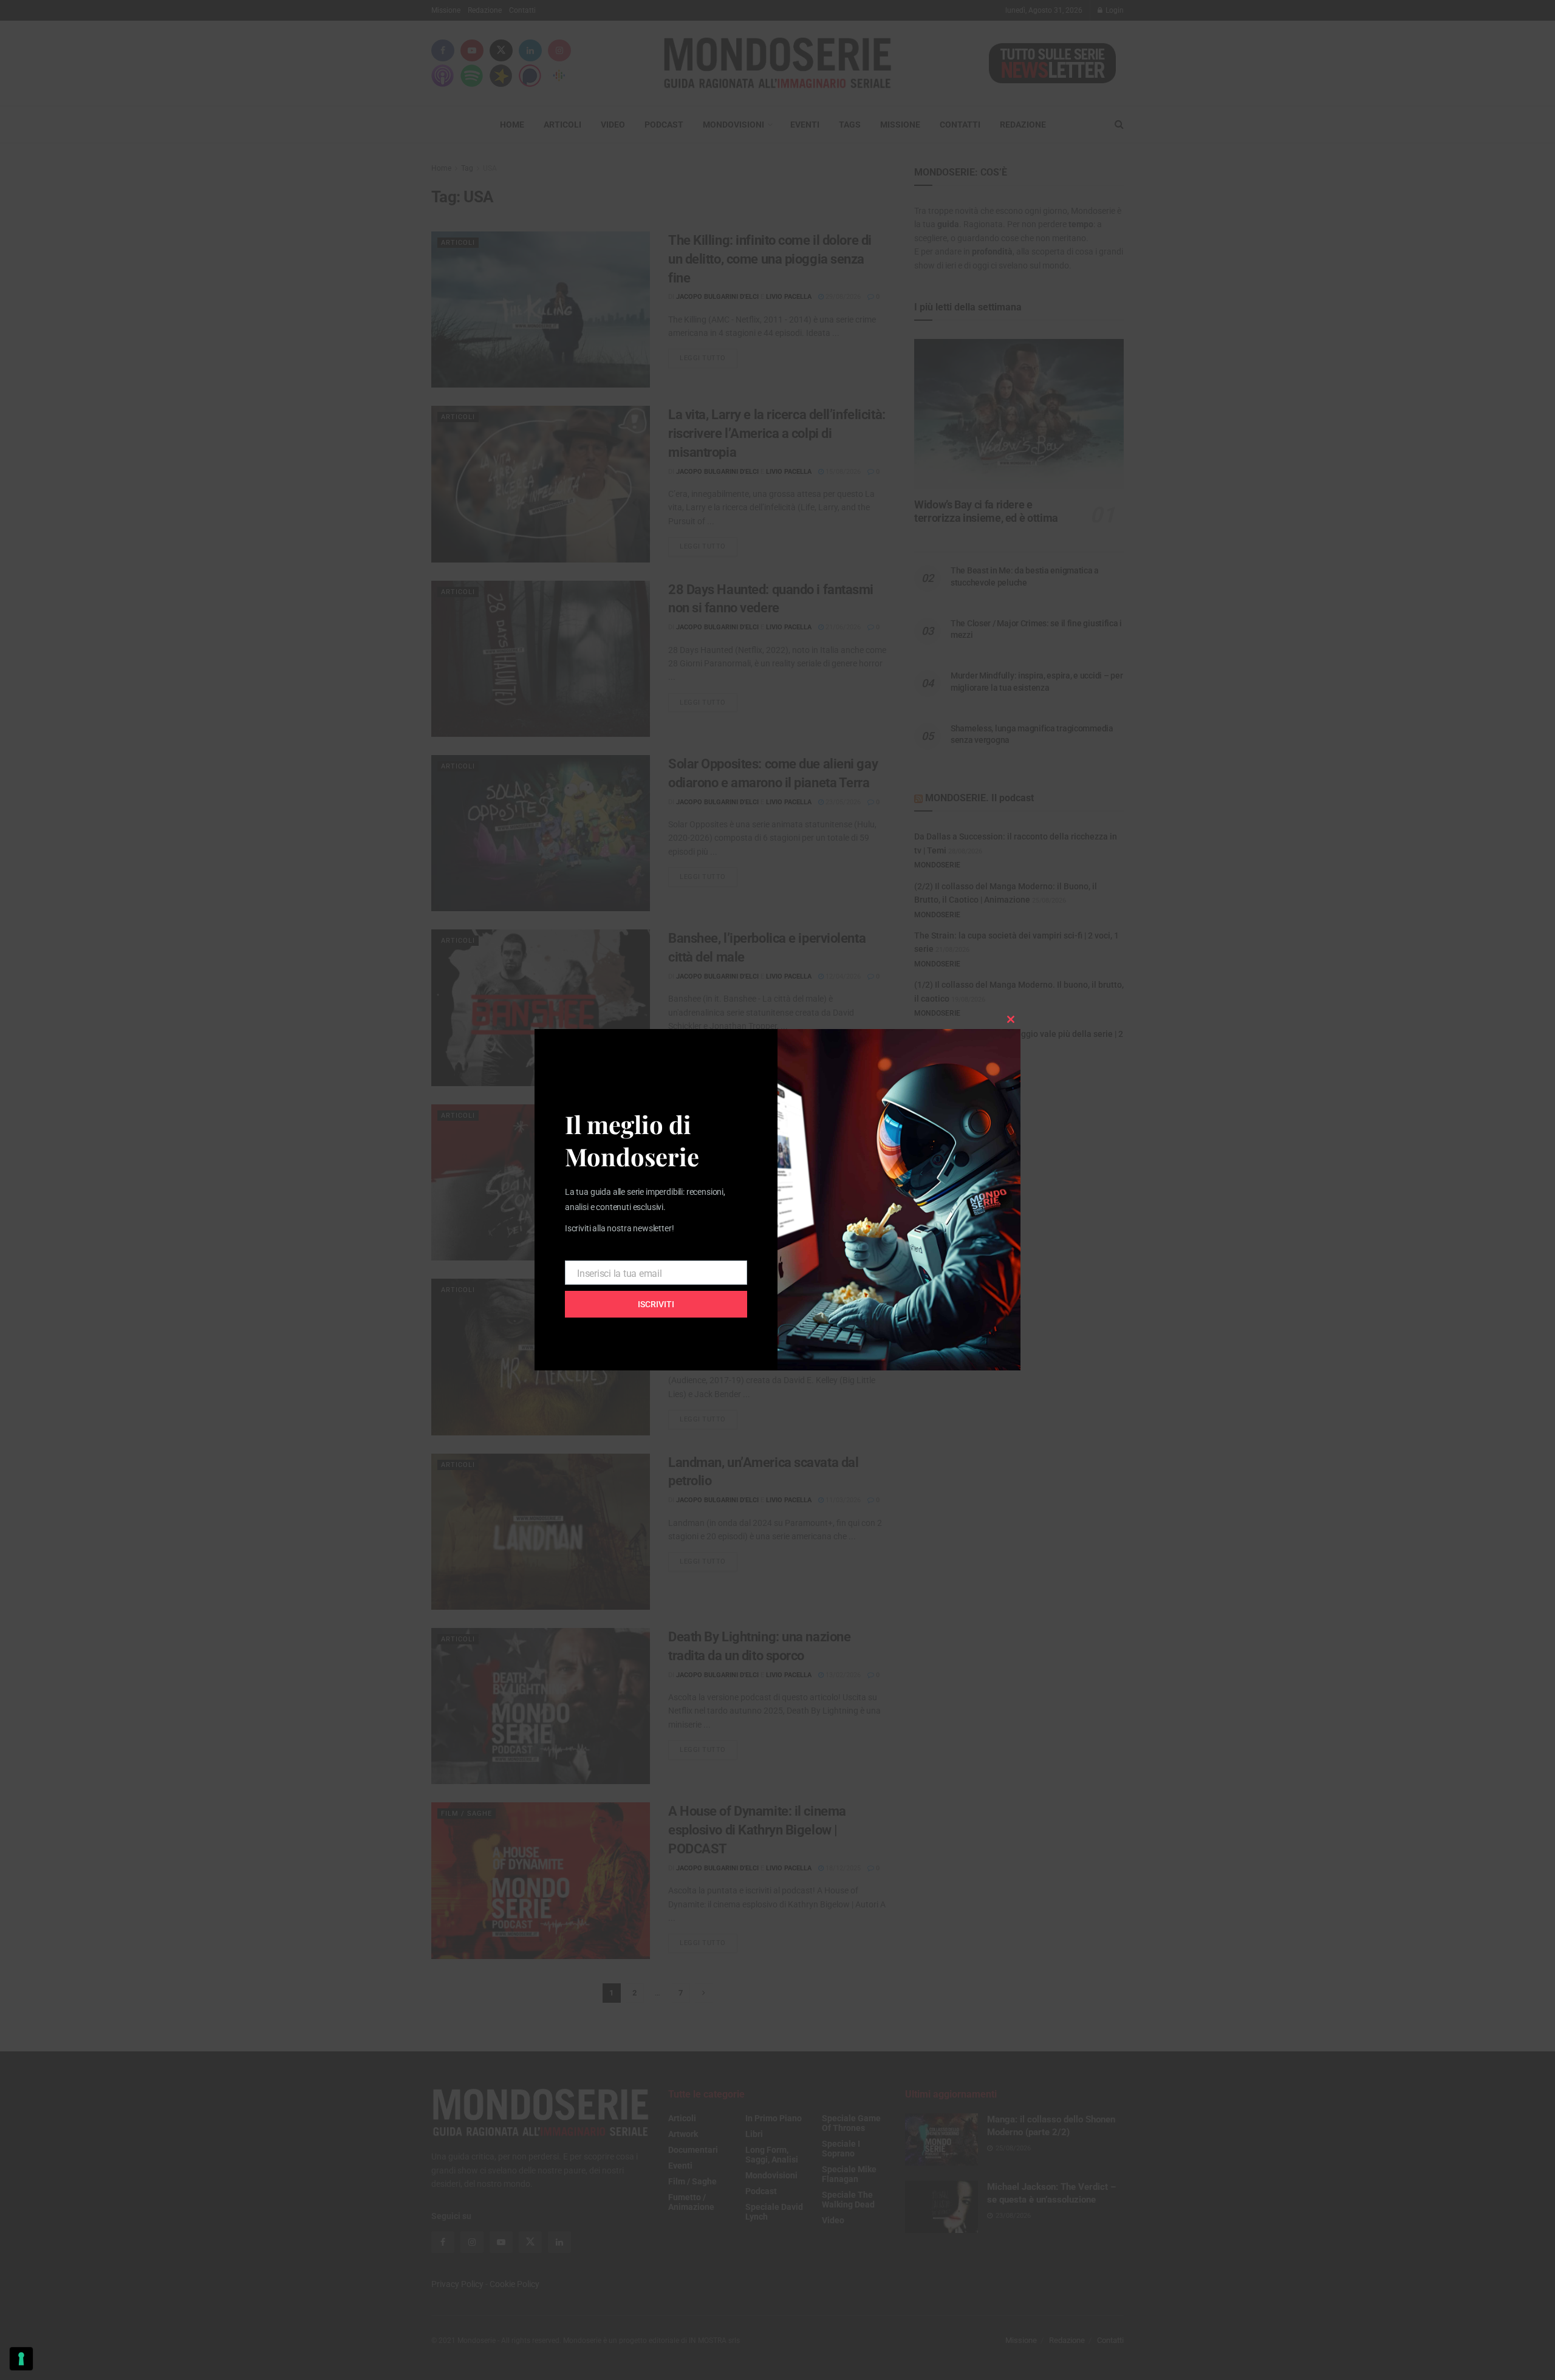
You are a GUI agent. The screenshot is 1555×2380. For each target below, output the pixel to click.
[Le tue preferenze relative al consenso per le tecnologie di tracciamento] (21, 2359)
